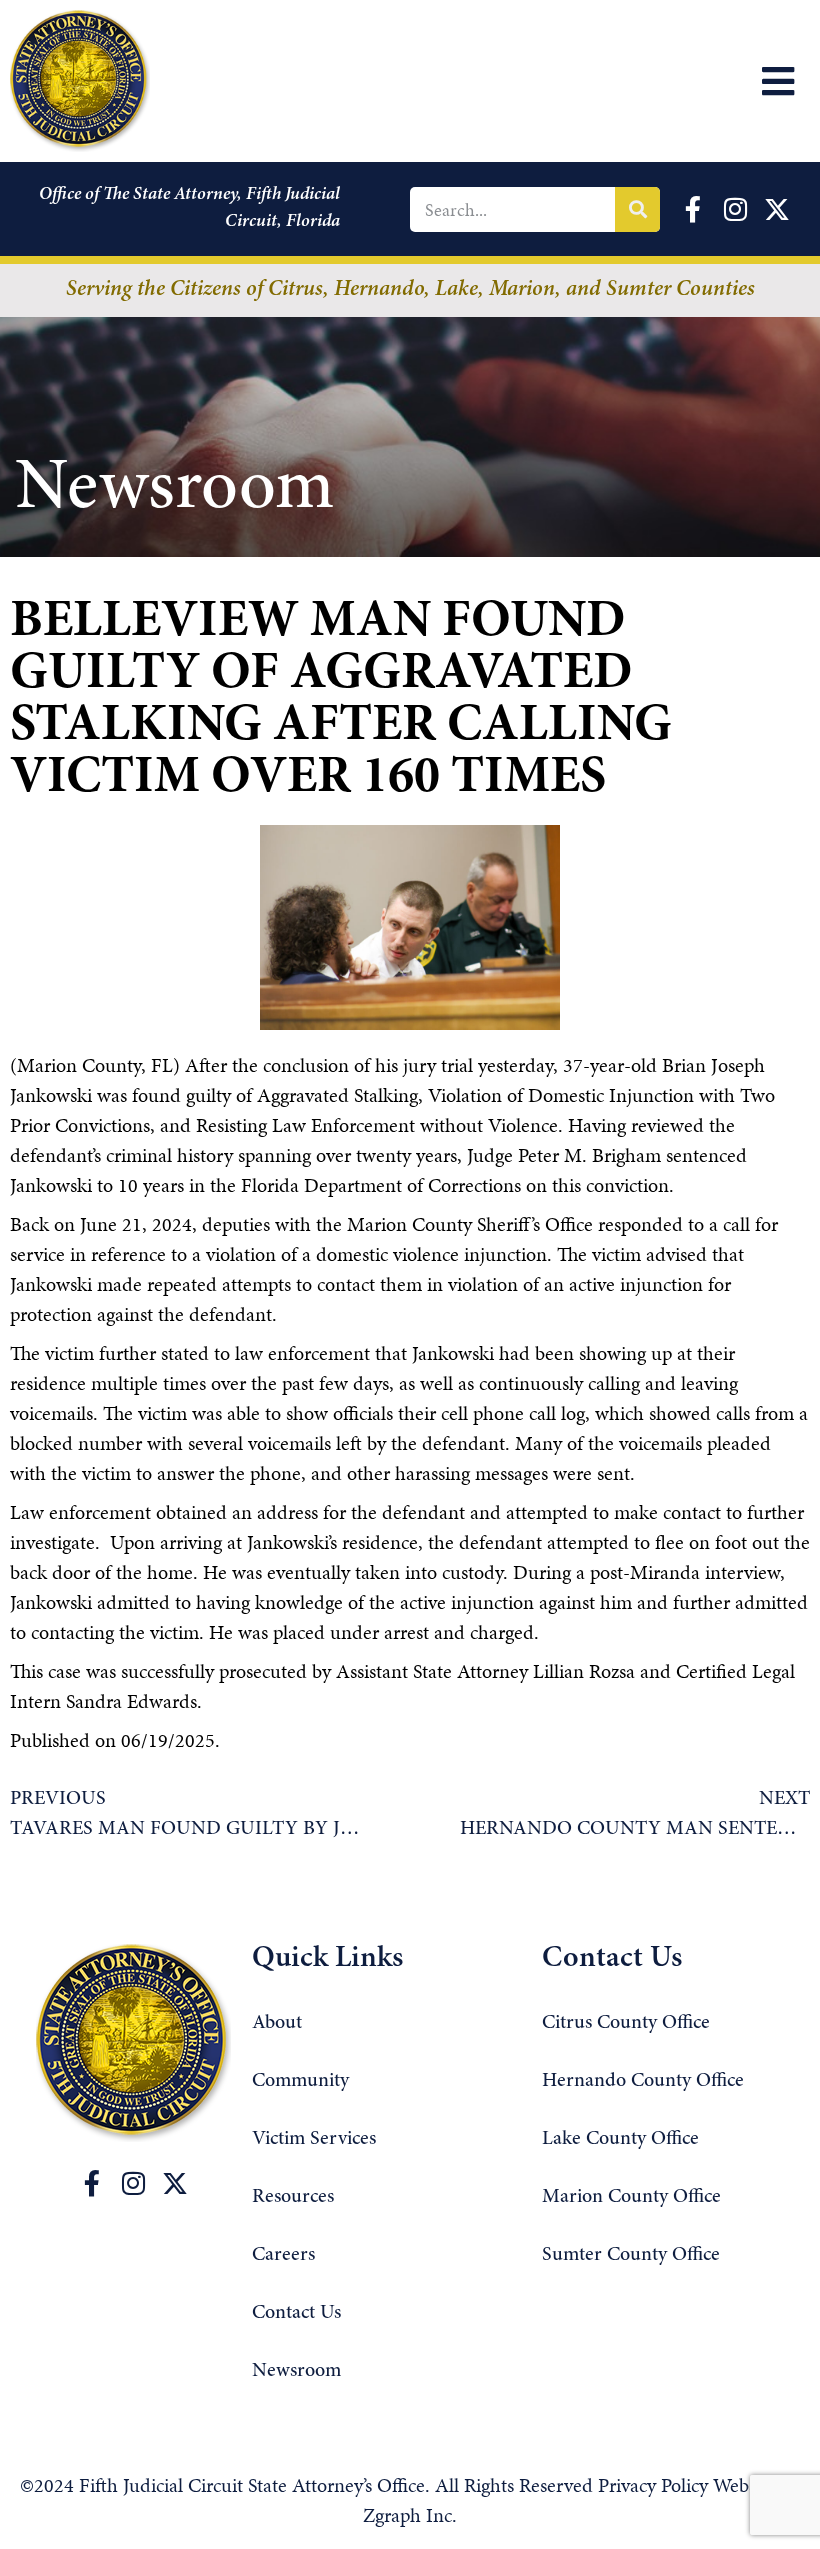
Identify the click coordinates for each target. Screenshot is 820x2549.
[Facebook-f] (92, 2183)
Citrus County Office (626, 2023)
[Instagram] (134, 2183)
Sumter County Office (631, 2255)
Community (300, 2081)
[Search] (637, 209)
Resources (293, 2197)
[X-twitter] (175, 2183)
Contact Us (296, 2313)
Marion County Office (631, 2197)
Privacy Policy (655, 2485)
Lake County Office (620, 2139)
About (277, 2023)
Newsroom (296, 2371)
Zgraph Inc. (410, 2515)
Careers (283, 2255)
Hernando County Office (643, 2081)
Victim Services (314, 2139)
